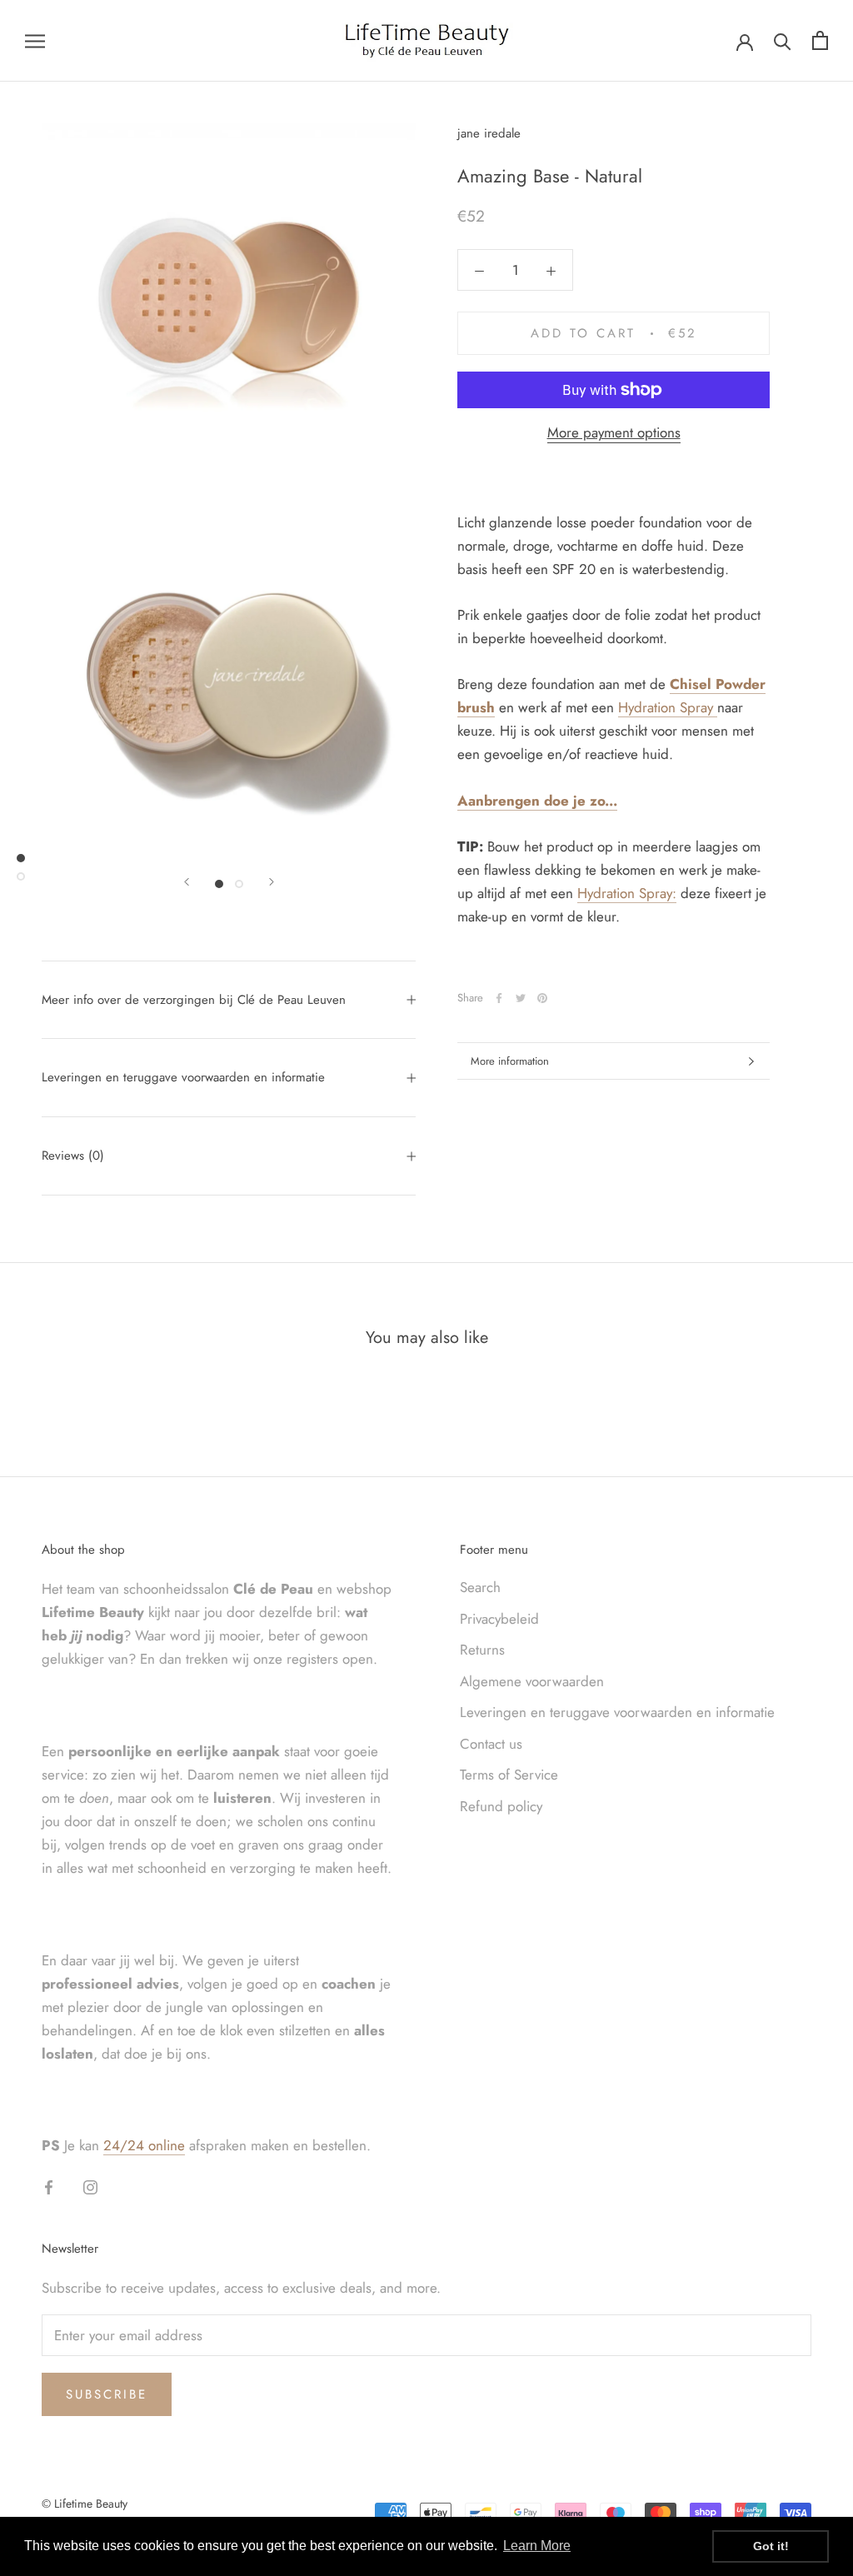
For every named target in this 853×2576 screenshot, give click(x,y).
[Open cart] (820, 40)
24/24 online (144, 2145)
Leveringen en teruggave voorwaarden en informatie (183, 1077)
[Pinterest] (542, 998)
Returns (482, 1650)
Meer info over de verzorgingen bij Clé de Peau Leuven (194, 1000)
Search (480, 1587)
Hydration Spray (666, 707)
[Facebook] (499, 998)
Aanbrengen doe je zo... (537, 801)
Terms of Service (509, 1775)
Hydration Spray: (627, 893)
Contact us (491, 1744)
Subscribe (107, 2394)
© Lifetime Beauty (85, 2504)
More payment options (614, 432)
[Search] (783, 40)
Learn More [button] (537, 2546)
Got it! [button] (771, 2546)
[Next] (272, 882)
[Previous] (187, 882)
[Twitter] (521, 998)
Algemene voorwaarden (532, 1681)
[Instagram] (90, 2185)
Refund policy (501, 1806)
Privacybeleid (499, 1619)
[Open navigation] (35, 41)
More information (510, 1061)
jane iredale (489, 133)
